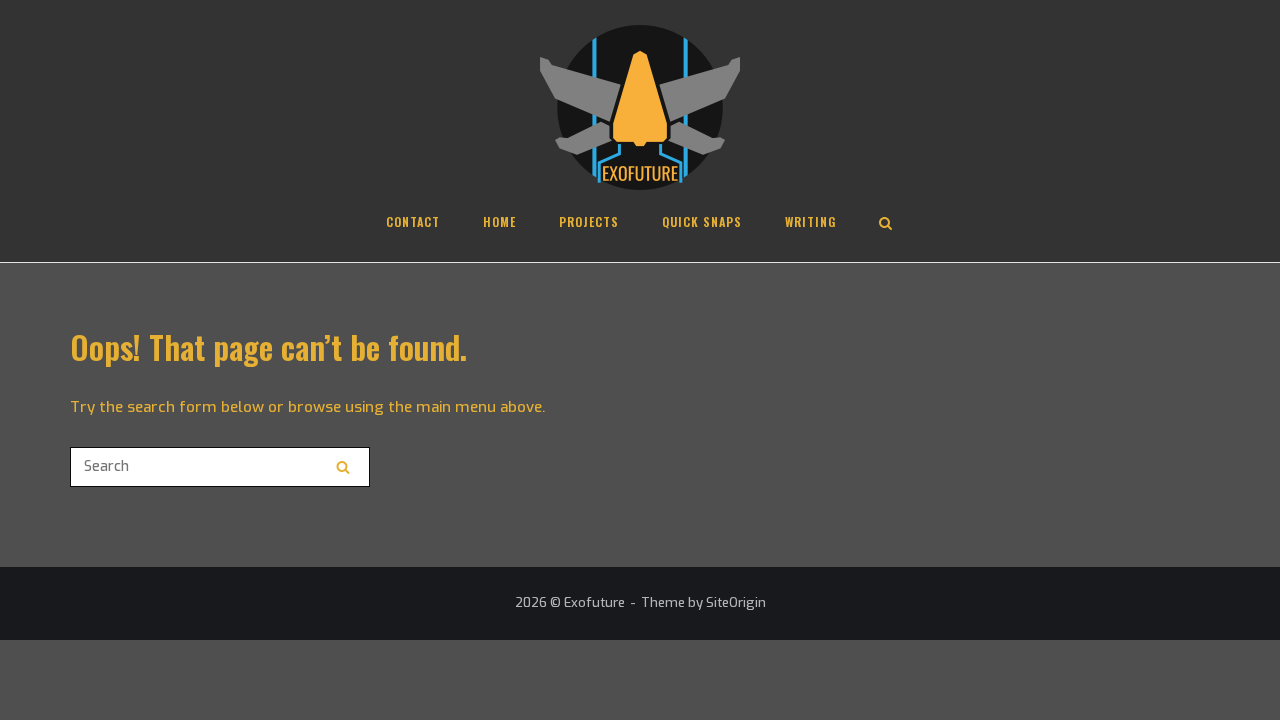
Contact (413, 221)
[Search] (343, 467)
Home (499, 221)
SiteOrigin (736, 602)
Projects (589, 221)
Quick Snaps (702, 221)
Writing (810, 221)
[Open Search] (885, 225)
